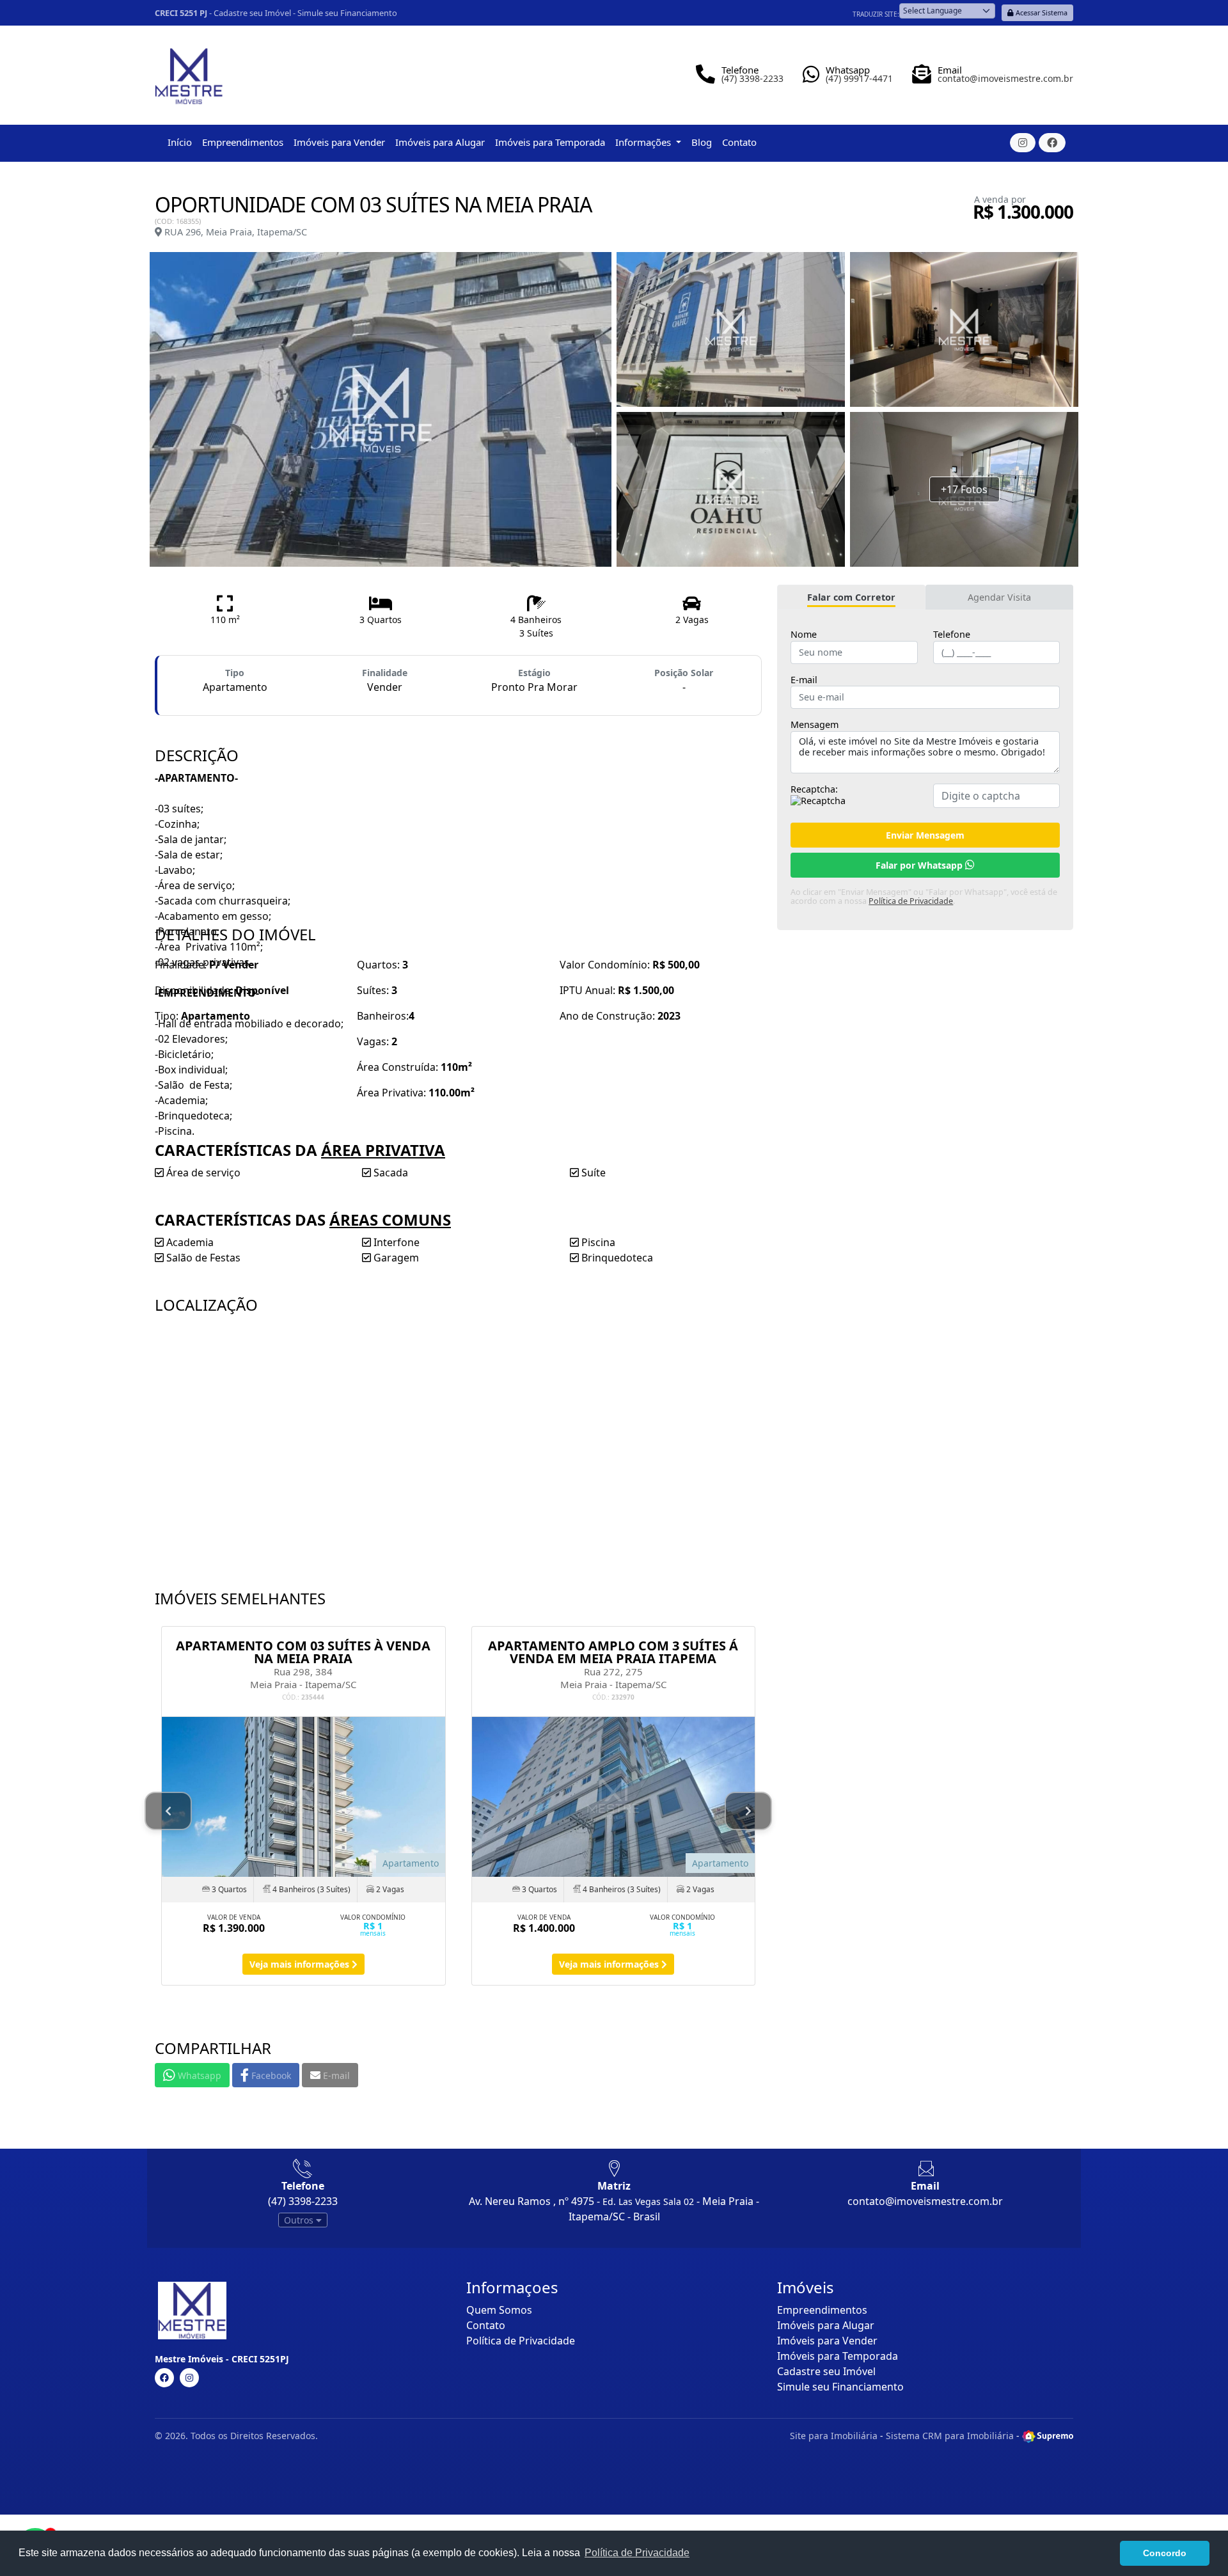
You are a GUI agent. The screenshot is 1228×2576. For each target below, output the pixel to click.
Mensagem (815, 725)
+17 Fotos (964, 489)
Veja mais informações (301, 1964)
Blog (702, 142)
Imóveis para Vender (339, 142)
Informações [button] (644, 142)
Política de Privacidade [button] (637, 2553)
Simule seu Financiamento (347, 13)
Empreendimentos (243, 142)
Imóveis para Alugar (440, 142)
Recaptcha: (814, 789)
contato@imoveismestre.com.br (925, 2201)
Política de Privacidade (911, 901)
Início (180, 142)
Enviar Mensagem (925, 835)
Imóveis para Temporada (550, 142)
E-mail (804, 680)
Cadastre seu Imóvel (252, 13)
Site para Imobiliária (834, 2436)
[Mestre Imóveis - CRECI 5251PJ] (189, 71)
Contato (739, 142)
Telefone (952, 635)
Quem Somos (499, 2310)
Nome (804, 635)
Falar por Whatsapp (920, 865)
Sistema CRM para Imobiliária (950, 2436)
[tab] (851, 597)
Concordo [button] (1165, 2553)
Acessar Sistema (1041, 12)
